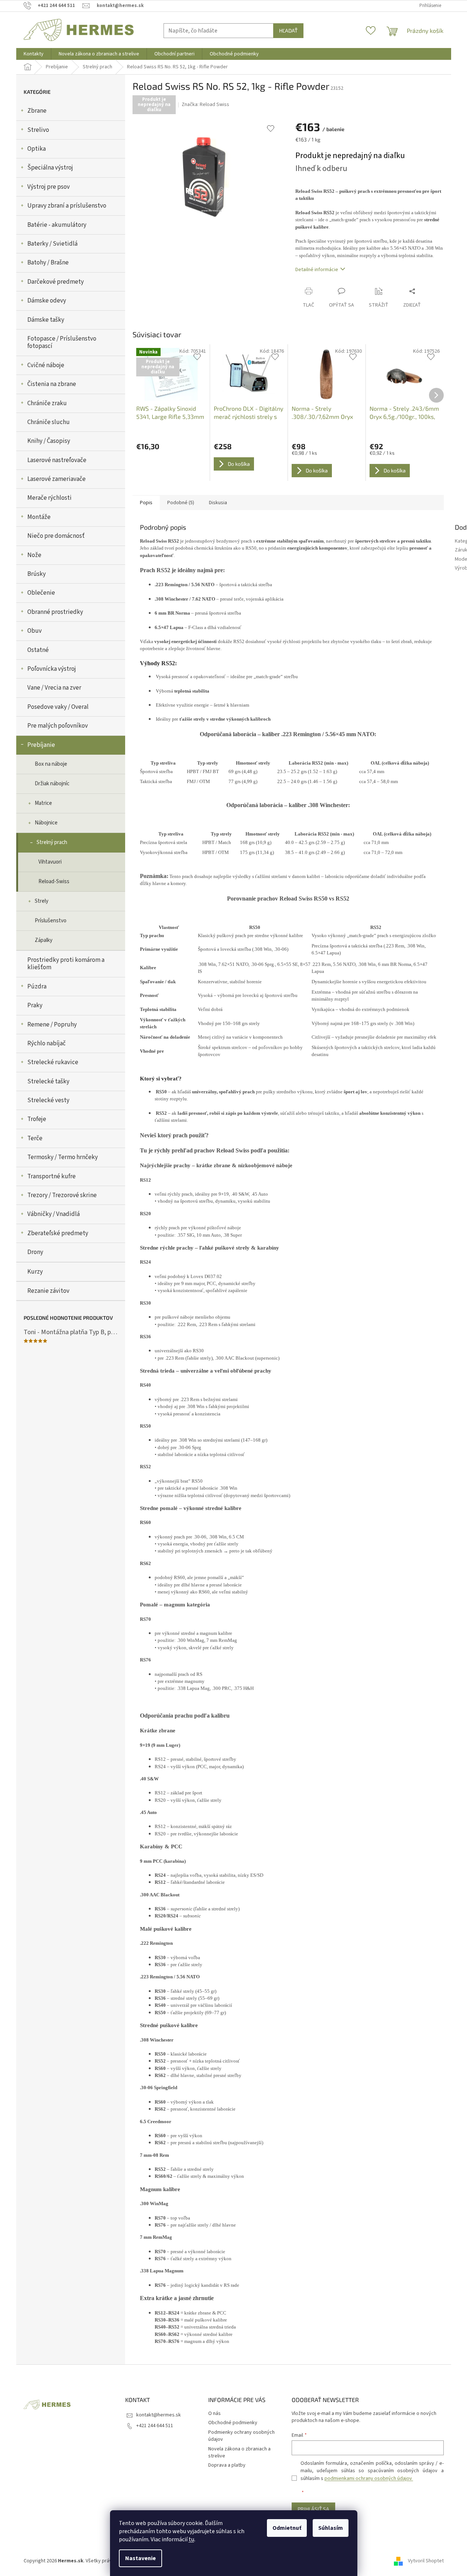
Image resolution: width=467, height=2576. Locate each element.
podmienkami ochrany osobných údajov (369, 2478)
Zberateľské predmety (58, 1233)
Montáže (39, 517)
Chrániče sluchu (49, 422)
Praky (35, 1005)
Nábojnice (46, 823)
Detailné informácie (317, 270)
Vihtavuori (50, 862)
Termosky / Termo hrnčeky (63, 1157)
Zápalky (44, 940)
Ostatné (38, 650)
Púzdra (37, 987)
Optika (37, 149)
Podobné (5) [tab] (181, 503)
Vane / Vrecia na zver (54, 688)
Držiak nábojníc (52, 784)
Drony (35, 1252)
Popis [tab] (146, 503)
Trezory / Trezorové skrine (62, 1195)
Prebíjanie (41, 745)
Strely (42, 901)
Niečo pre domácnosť (56, 536)
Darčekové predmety (56, 282)
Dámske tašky (46, 320)
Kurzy (35, 1272)
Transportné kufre (51, 1176)
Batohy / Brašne (48, 263)
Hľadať (288, 30)
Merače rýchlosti (49, 498)
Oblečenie (41, 593)
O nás (214, 2413)
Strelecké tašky (48, 1082)
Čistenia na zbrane (52, 384)
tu (191, 2539)
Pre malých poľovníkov (58, 726)
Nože (34, 555)
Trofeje (37, 1119)
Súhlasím (331, 2528)
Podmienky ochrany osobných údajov (241, 2436)
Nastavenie (140, 2558)
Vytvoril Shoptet (426, 2561)
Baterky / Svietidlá (52, 244)
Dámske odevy (47, 301)
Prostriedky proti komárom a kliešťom (66, 964)
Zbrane (37, 111)
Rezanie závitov (48, 1291)
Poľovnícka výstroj (52, 669)
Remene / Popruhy (52, 1025)
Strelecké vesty (48, 1100)
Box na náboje (51, 764)
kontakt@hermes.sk (159, 2415)
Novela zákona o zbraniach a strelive (239, 2452)
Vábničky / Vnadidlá (54, 1214)
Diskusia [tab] (218, 503)
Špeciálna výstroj (50, 168)
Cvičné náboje (46, 365)
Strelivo (38, 130)
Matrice (43, 803)
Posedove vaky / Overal (58, 707)
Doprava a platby (227, 2465)
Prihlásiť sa (313, 2509)
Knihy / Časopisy (49, 441)
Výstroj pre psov (49, 187)
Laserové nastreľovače (57, 460)
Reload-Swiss (54, 882)
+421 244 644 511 (155, 2426)
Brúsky (37, 574)
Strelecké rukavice (53, 1062)
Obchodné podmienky (233, 2423)
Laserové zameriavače (56, 479)
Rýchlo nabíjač (47, 1043)
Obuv (35, 631)
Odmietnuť (287, 2528)
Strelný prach (52, 842)
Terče (35, 1138)
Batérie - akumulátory (57, 225)
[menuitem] (34, 54)
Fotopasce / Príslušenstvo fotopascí (62, 342)
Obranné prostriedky (55, 612)
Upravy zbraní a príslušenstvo (67, 206)
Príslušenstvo (51, 921)
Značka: (205, 105)
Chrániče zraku (47, 403)
